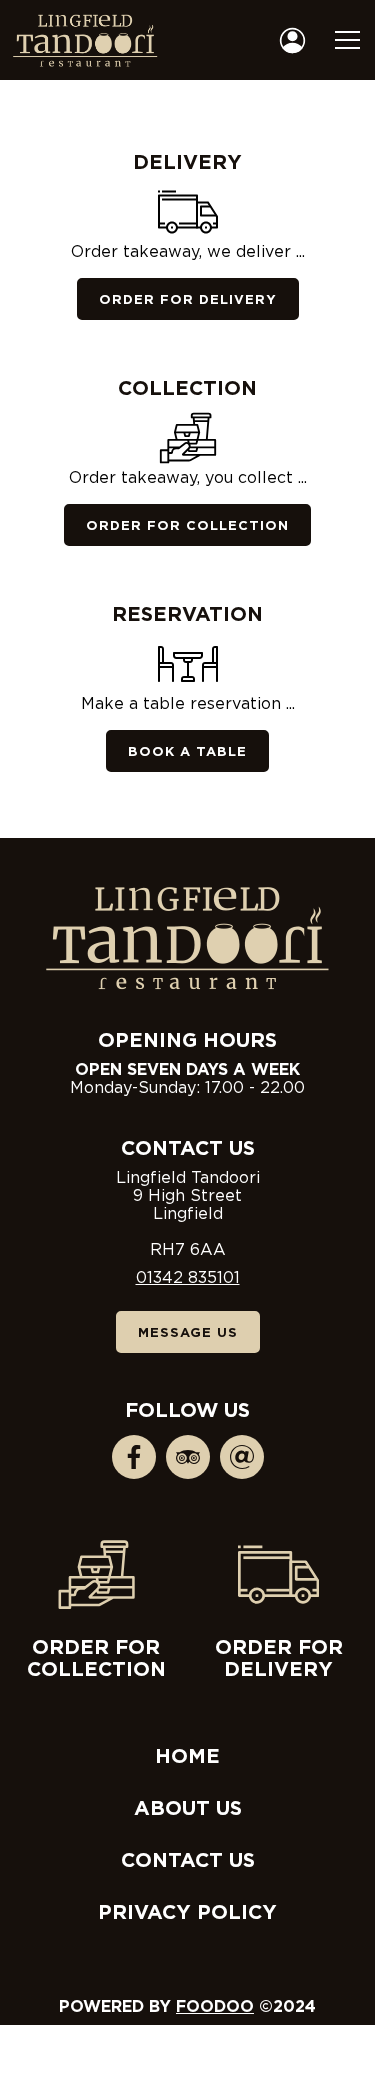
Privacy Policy (187, 1911)
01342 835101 (188, 1277)
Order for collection (96, 1657)
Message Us (188, 1332)
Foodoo (215, 2006)
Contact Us (188, 1859)
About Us (188, 1807)
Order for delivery (279, 1657)
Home (187, 1755)
